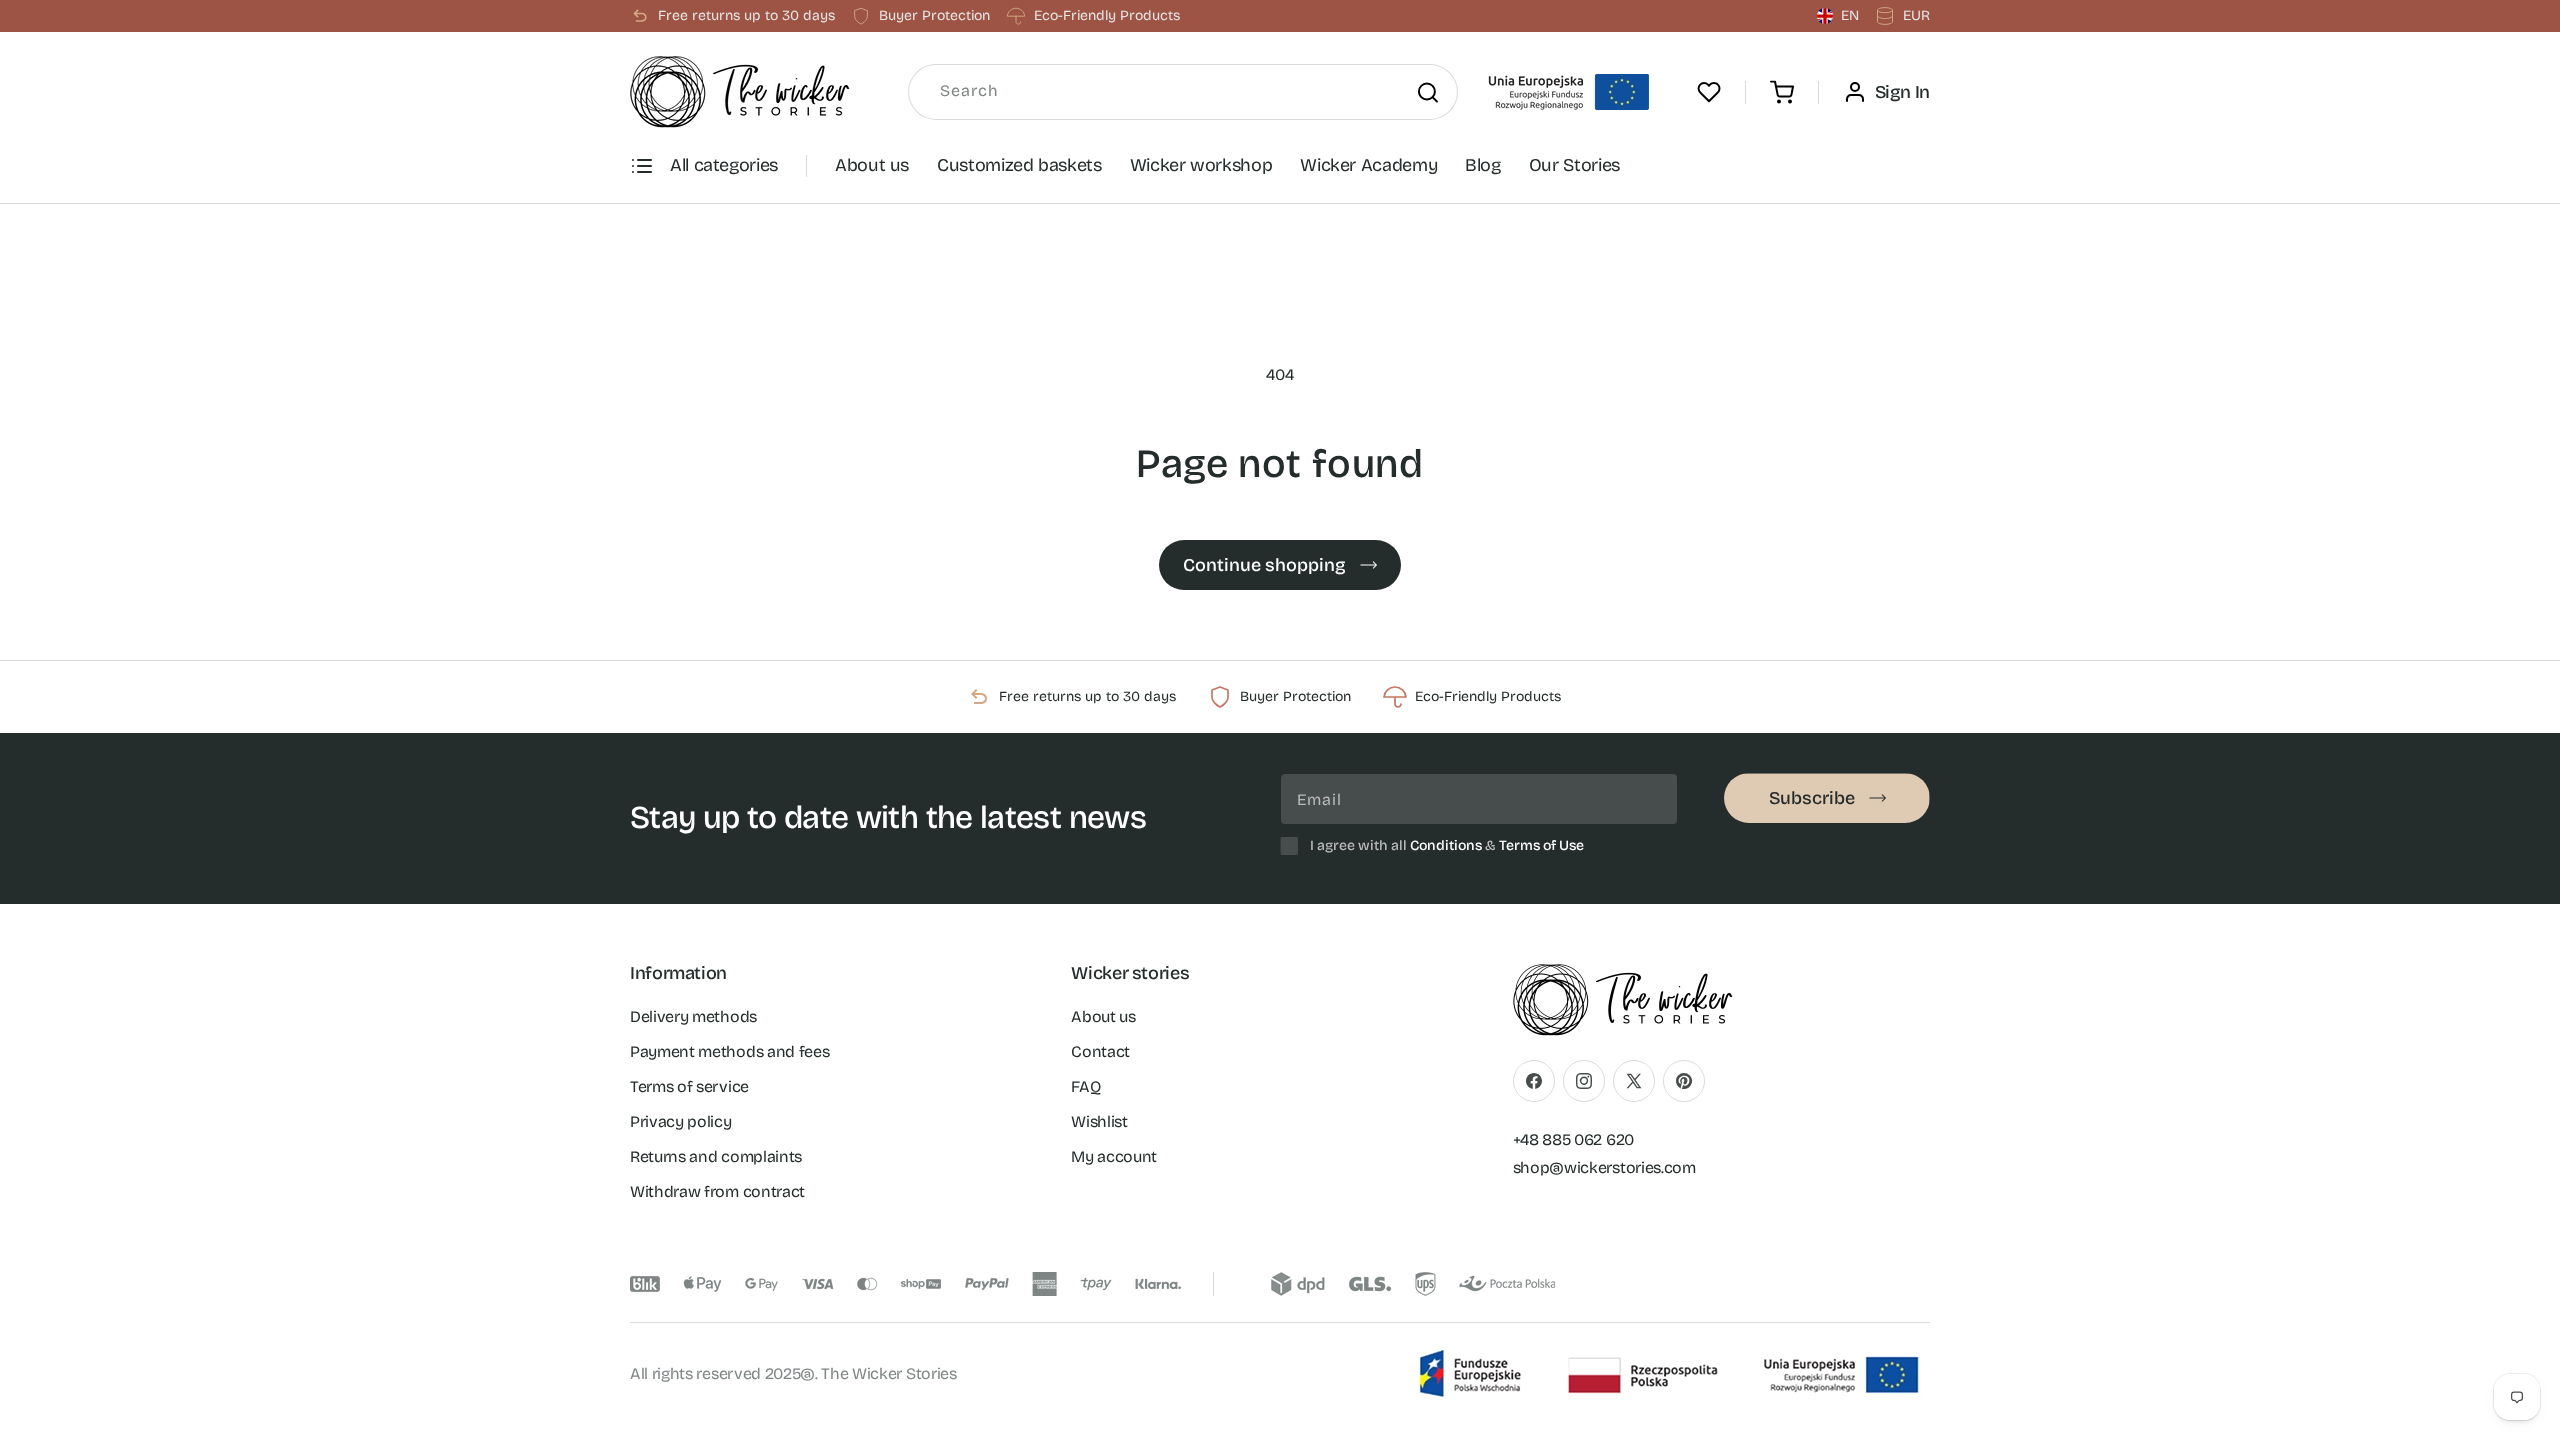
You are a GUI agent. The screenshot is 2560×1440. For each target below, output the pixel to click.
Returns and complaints (716, 1155)
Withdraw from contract (717, 1190)
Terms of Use (1541, 845)
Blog (1483, 165)
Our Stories (1574, 165)
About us (872, 165)
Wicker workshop (1201, 165)
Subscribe (1812, 798)
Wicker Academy (1368, 165)
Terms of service (689, 1085)
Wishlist (1099, 1120)
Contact (1100, 1050)
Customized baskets (1019, 165)
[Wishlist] (1709, 92)
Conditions (1446, 845)
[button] (1782, 92)
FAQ (1085, 1085)
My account (1114, 1155)
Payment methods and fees (729, 1050)
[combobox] (1183, 92)
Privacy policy (681, 1120)
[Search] (1428, 92)
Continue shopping (1264, 565)
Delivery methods (693, 1015)
